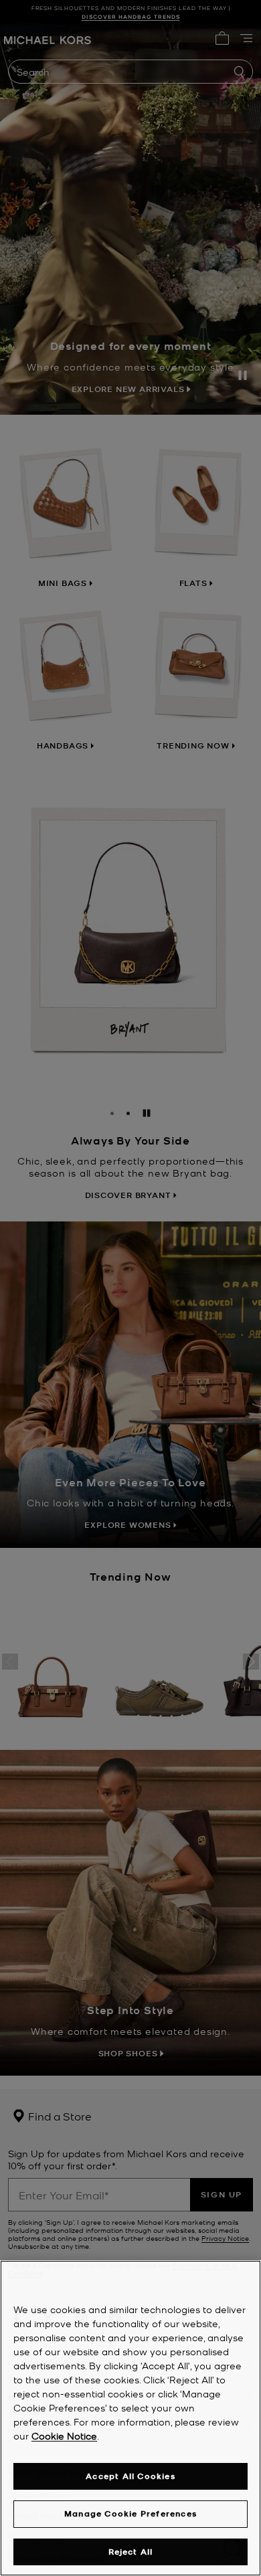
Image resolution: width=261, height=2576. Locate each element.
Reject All (131, 2552)
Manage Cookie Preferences (130, 2513)
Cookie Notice (64, 2436)
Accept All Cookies (130, 2476)
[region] (130, 2418)
